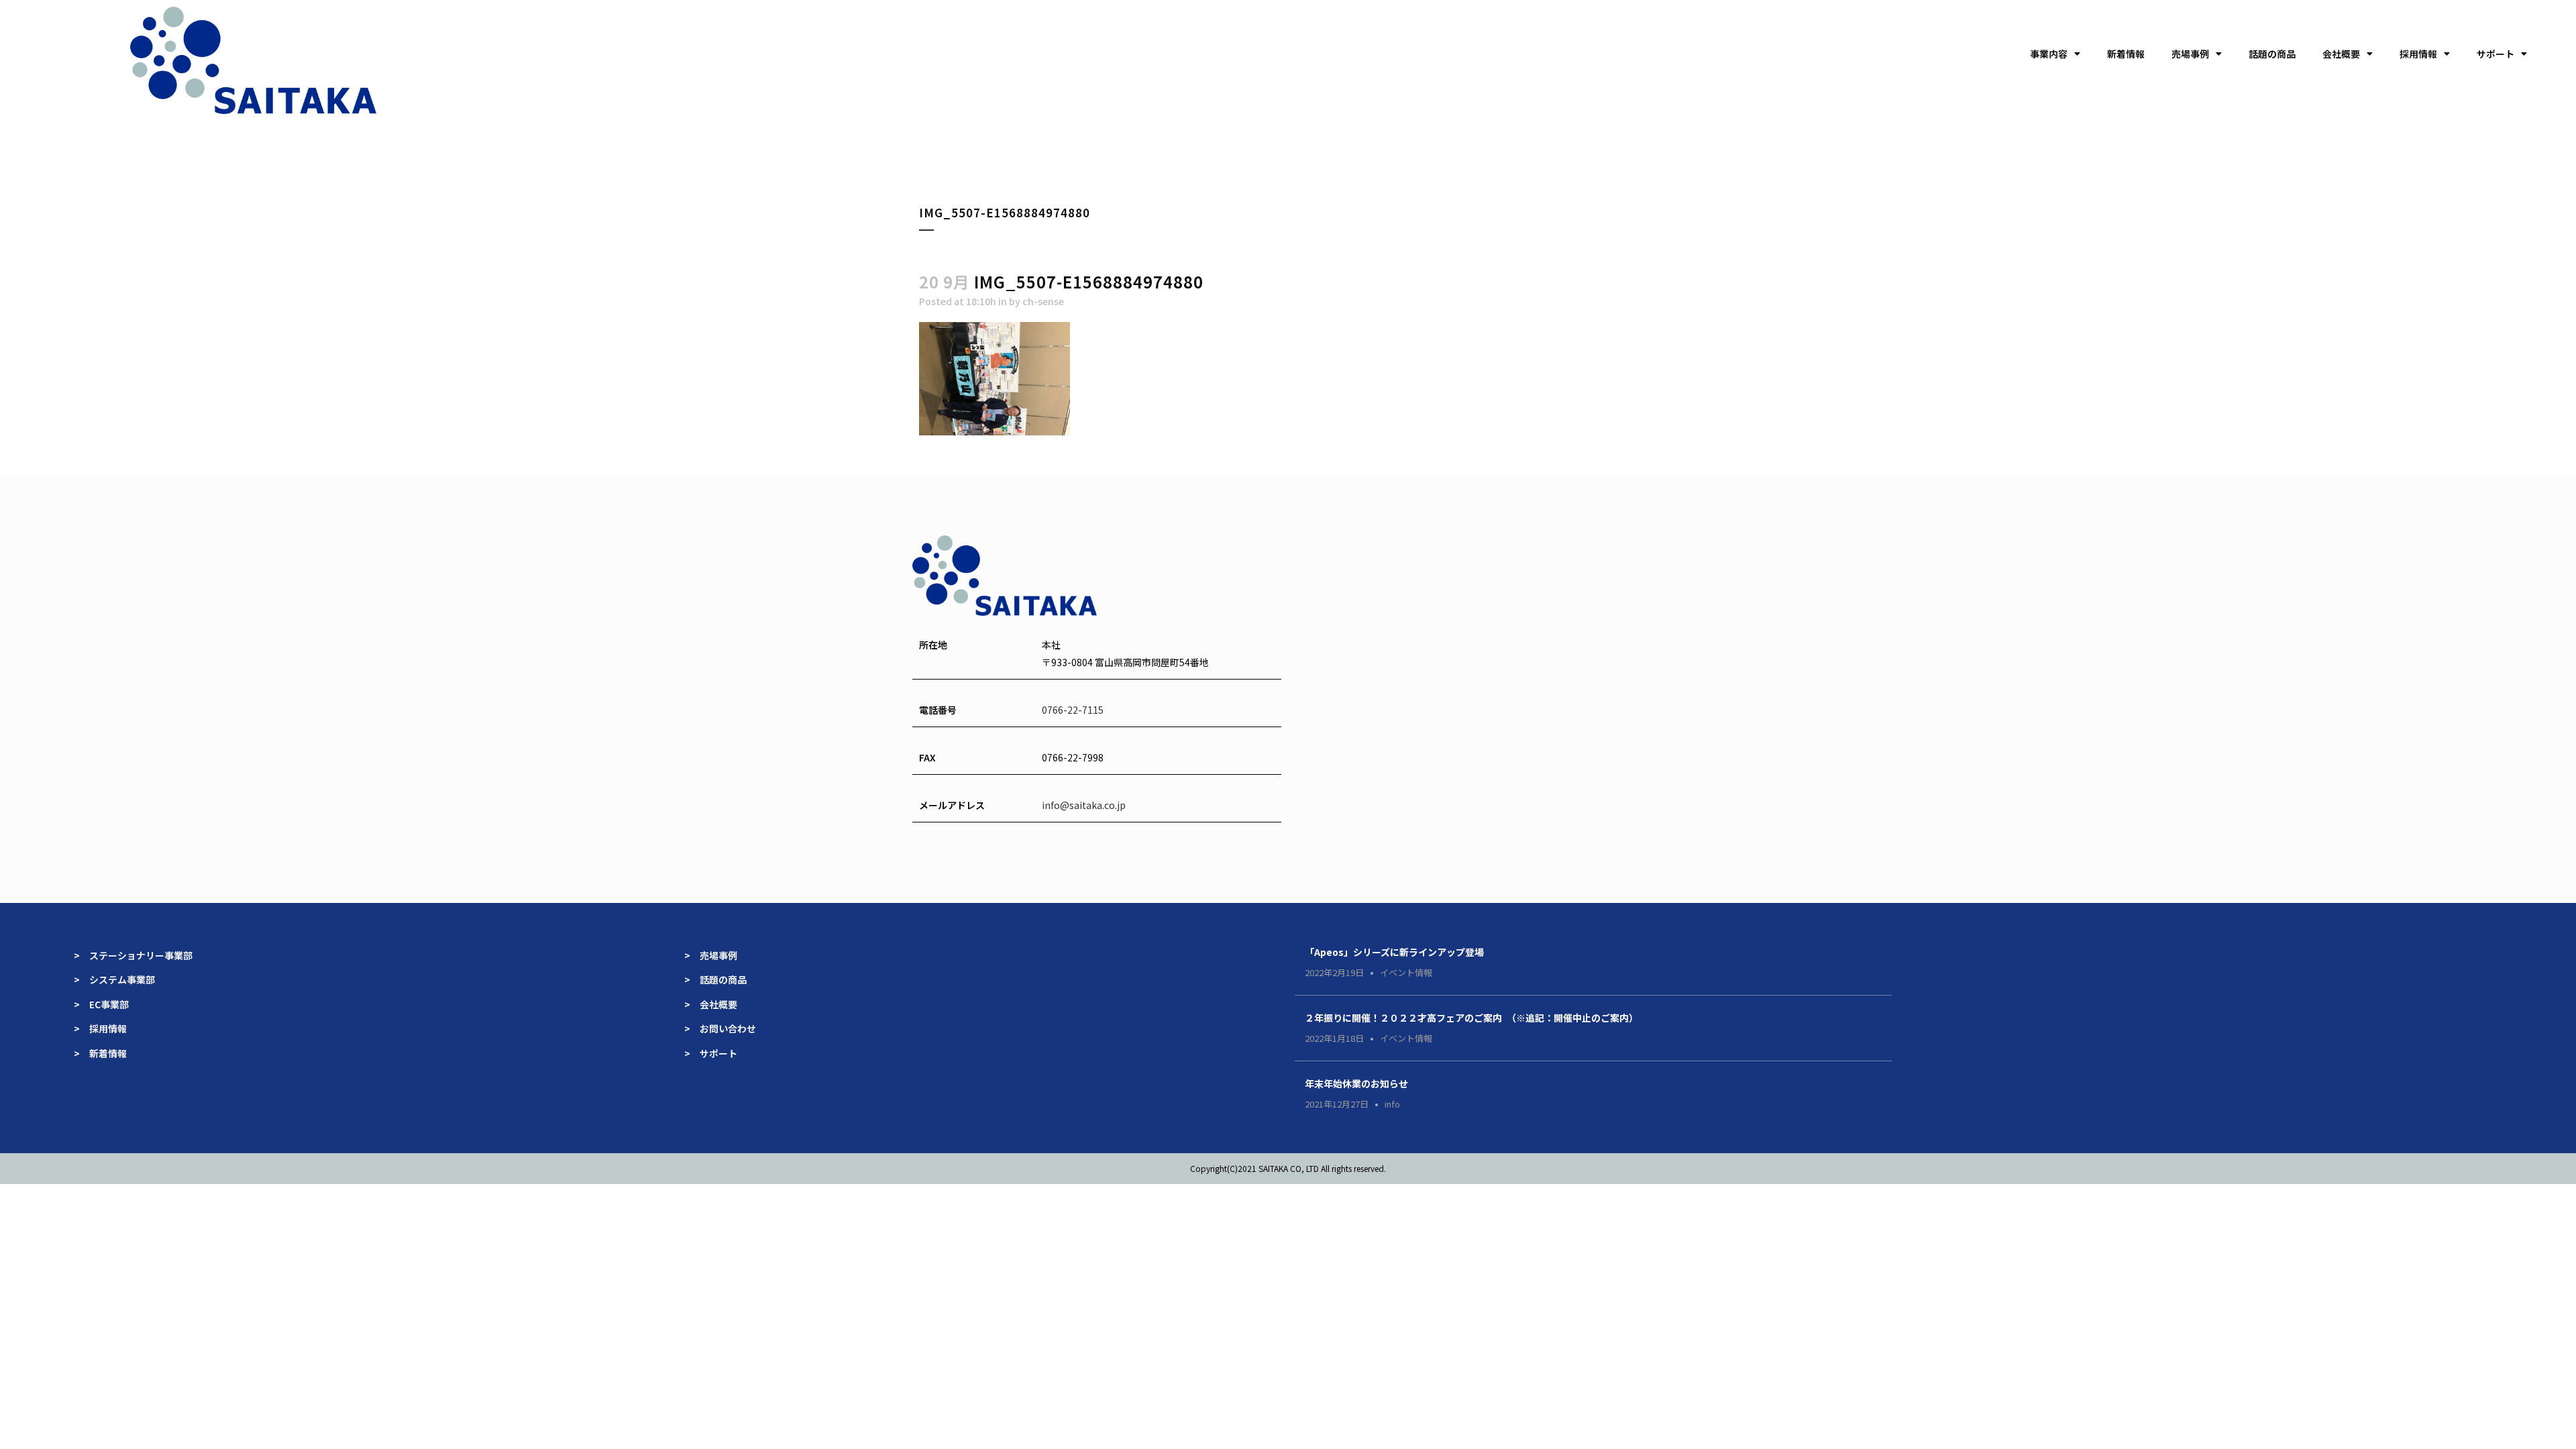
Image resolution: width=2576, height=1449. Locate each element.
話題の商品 (2272, 54)
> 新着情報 (100, 1053)
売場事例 (2190, 54)
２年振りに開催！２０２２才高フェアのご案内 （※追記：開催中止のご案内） (1471, 1018)
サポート (2495, 54)
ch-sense (1043, 301)
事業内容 (2049, 54)
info (1392, 1104)
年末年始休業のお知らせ (1356, 1083)
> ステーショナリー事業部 (133, 955)
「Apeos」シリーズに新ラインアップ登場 (1394, 952)
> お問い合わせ (720, 1028)
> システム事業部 (114, 979)
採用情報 (2418, 54)
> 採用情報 (100, 1028)
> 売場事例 (715, 955)
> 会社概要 (711, 1004)
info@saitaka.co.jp (1084, 805)
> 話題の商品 (715, 979)
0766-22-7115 (1073, 710)
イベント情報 (1406, 972)
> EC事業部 (101, 1004)
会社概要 (2341, 54)
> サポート (711, 1053)
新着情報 (2126, 54)
